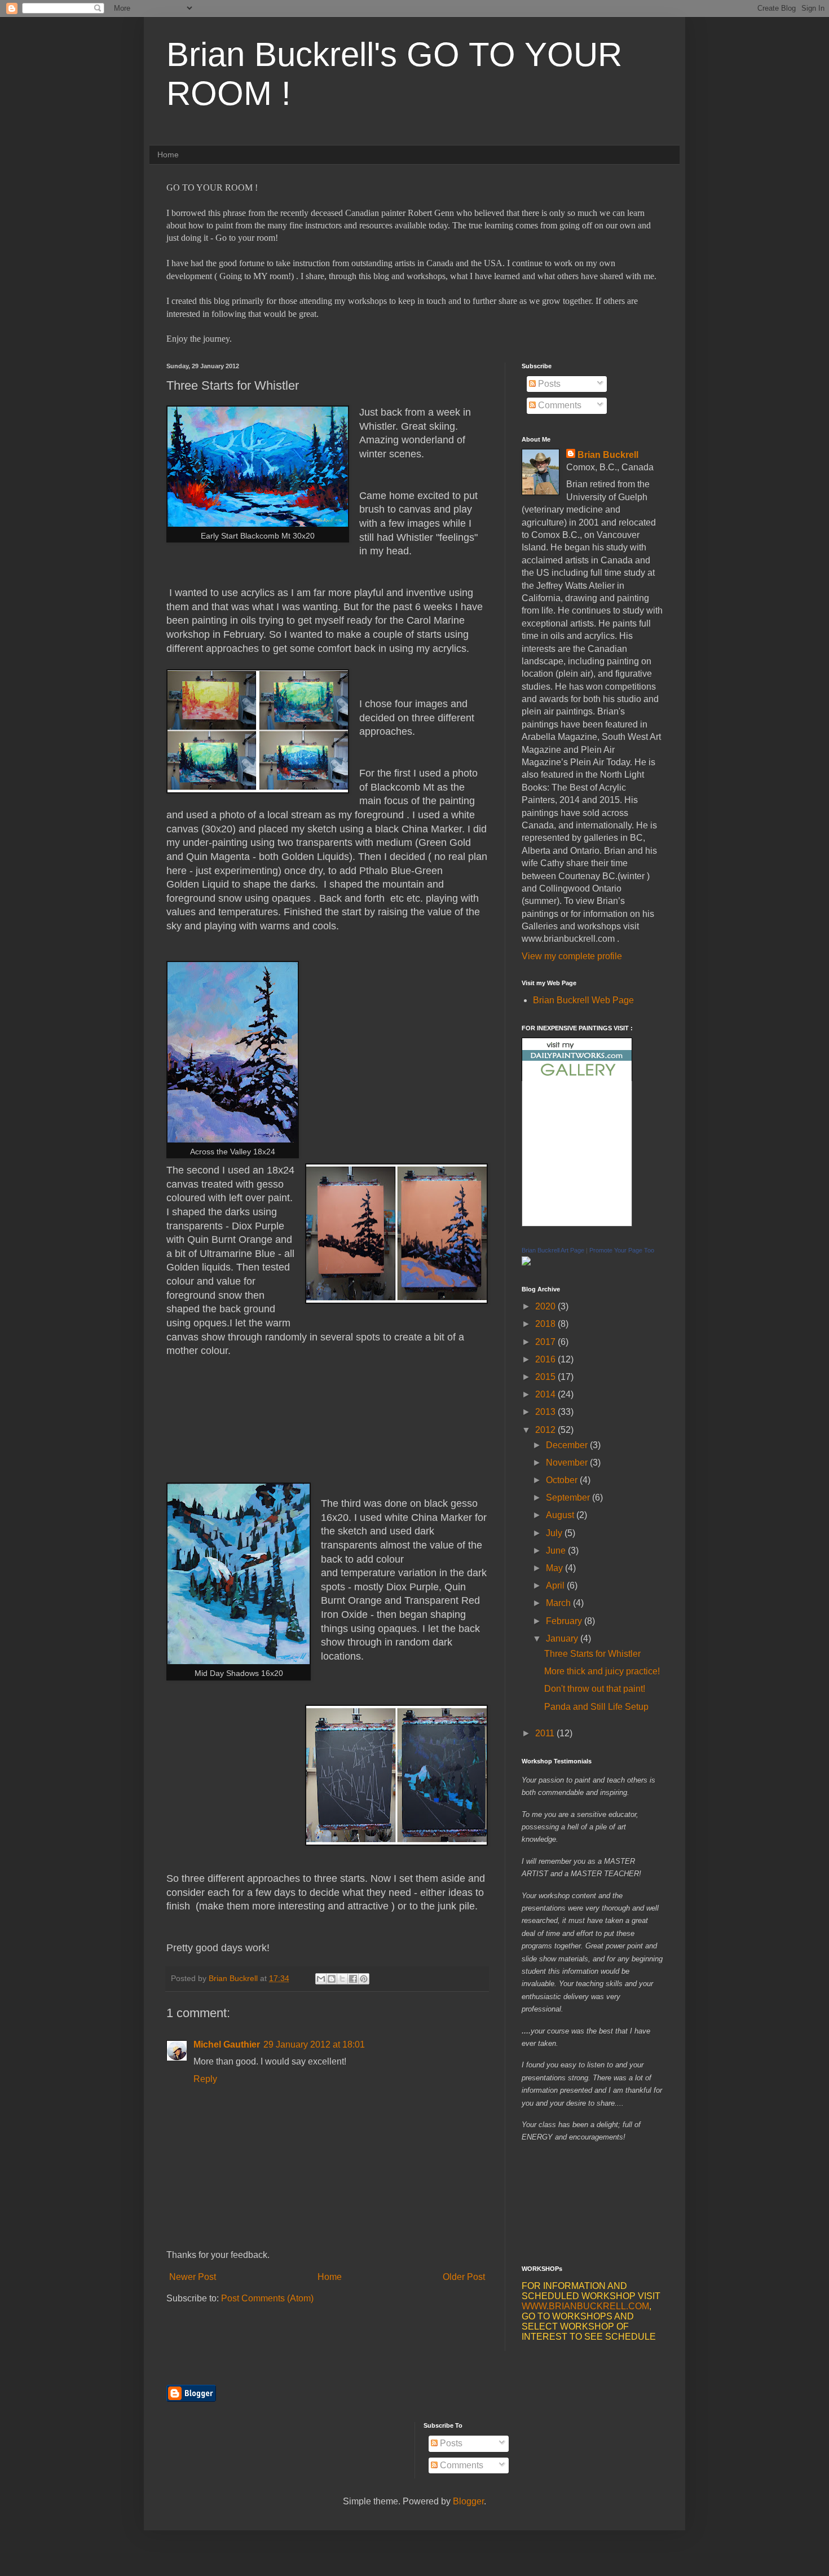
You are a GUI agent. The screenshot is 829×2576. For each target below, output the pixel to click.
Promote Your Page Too (622, 1250)
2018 (546, 1324)
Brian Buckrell (608, 455)
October (563, 1480)
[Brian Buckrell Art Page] (526, 1262)
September (569, 1497)
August (561, 1515)
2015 (546, 1377)
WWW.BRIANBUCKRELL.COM (585, 2306)
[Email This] (321, 1979)
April (556, 1585)
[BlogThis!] (332, 1979)
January (563, 1638)
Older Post (464, 2277)
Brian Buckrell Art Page (553, 1250)
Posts (548, 384)
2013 (546, 1412)
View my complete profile (572, 956)
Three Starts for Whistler (592, 1654)
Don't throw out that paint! (595, 1689)
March (559, 1603)
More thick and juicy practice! (602, 1671)
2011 (546, 1733)
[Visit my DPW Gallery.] (577, 1078)
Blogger (468, 2501)
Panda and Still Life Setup (596, 1707)
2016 (546, 1359)
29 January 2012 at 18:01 (314, 2045)
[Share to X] (342, 1979)
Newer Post (193, 2277)
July (555, 1533)
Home (168, 155)
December (568, 1445)
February (565, 1621)
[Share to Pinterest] (364, 1979)
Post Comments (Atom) (267, 2298)
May (555, 1568)
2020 (546, 1306)
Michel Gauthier (227, 2045)
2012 (546, 1430)
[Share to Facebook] (353, 1979)
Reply (205, 2079)
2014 (546, 1394)
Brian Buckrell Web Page (583, 1000)
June (557, 1551)
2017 (546, 1342)
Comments (559, 405)
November (568, 1463)
